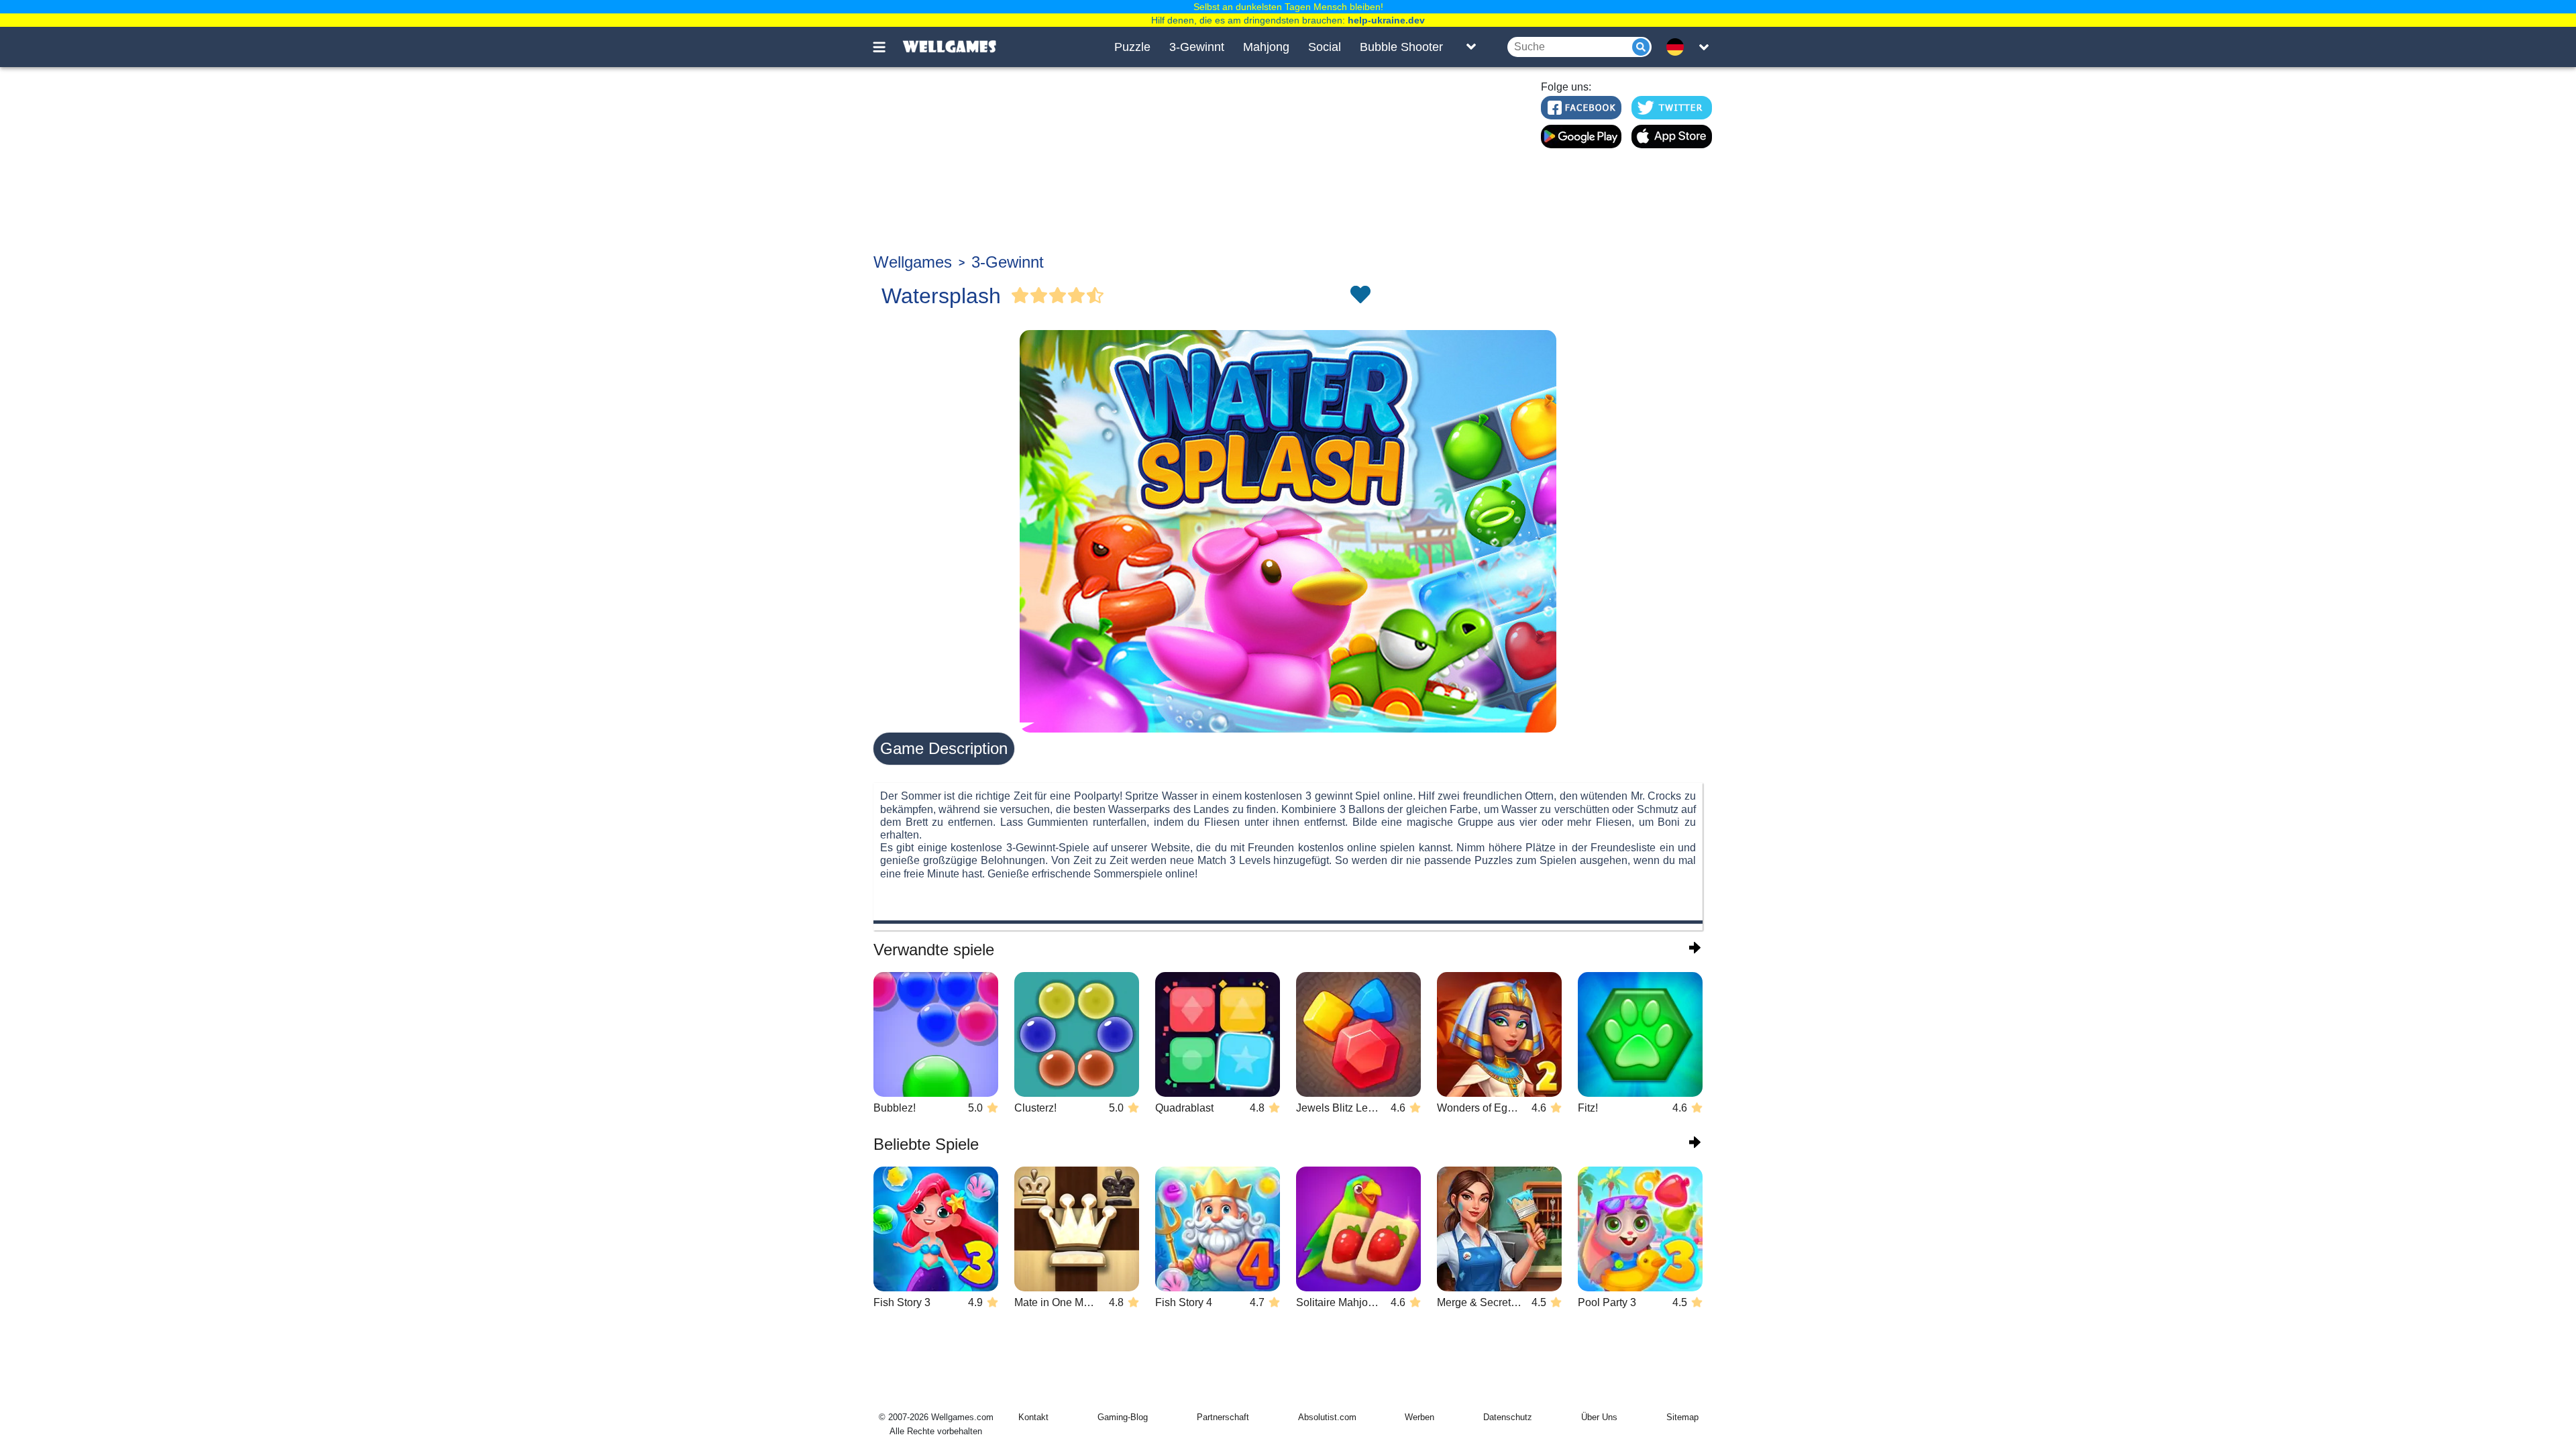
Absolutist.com (1327, 1417)
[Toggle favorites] (1360, 296)
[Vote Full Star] (1020, 296)
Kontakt (1033, 1417)
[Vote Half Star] (1095, 296)
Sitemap (1682, 1417)
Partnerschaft (1223, 1417)
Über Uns (1599, 1417)
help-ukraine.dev (1386, 20)
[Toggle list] (1471, 47)
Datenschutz (1508, 1417)
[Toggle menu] (887, 47)
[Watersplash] (1288, 531)
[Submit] (1641, 47)
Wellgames (913, 262)
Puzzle (1132, 47)
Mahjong (1266, 47)
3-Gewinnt (1197, 47)
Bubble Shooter (1401, 47)
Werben (1419, 1417)
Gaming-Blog (1123, 1417)
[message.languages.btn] (1679, 47)
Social (1325, 47)
